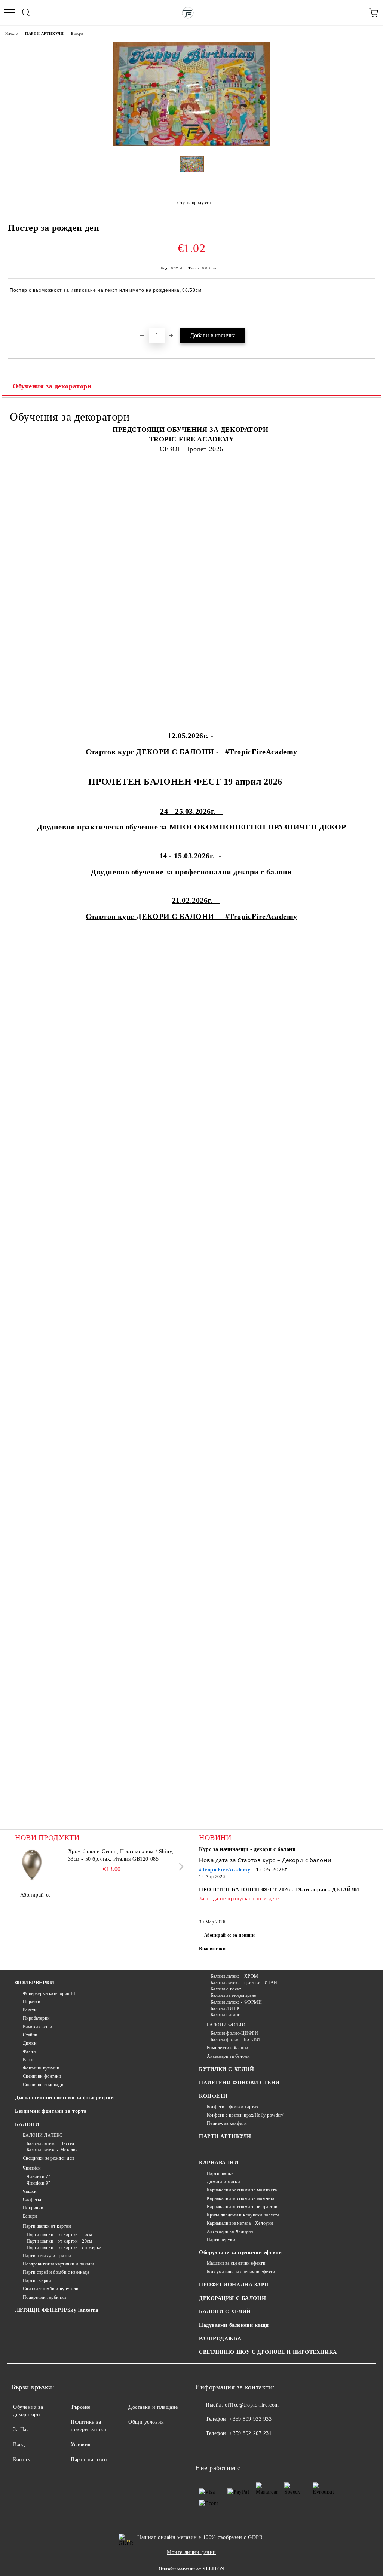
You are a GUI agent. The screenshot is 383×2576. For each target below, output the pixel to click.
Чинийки (32, 2168)
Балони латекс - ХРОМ (235, 1976)
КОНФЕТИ (213, 2096)
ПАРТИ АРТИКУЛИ (44, 33)
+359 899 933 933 (250, 2419)
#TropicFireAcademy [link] (225, 1870)
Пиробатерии (36, 2018)
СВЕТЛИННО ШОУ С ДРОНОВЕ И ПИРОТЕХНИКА (268, 2352)
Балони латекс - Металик (52, 2150)
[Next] (180, 1867)
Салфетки (33, 2200)
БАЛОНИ (27, 2125)
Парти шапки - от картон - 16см (59, 2234)
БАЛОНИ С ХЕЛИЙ (225, 2312)
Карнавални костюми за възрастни (242, 2207)
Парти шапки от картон (47, 2226)
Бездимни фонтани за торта (51, 2111)
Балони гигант (225, 2015)
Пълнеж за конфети (227, 2123)
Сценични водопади (43, 2085)
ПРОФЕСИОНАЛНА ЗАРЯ (234, 2285)
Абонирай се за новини (230, 1935)
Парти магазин (89, 2459)
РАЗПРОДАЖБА (220, 2339)
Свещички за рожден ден (48, 2158)
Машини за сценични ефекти (236, 2263)
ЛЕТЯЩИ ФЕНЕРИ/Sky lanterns (57, 2310)
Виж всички (212, 1949)
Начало (11, 33)
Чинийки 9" (38, 2183)
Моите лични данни (191, 2552)
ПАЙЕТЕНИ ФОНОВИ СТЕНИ (239, 2083)
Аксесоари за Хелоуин (230, 2231)
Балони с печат (226, 1989)
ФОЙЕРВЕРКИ (35, 1983)
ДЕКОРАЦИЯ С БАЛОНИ (232, 2298)
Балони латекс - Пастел (50, 2143)
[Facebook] (205, 2448)
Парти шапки (220, 2173)
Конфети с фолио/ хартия (233, 2107)
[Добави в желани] (370, 316)
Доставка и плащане (153, 2407)
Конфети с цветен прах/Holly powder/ (245, 2115)
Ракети (30, 2010)
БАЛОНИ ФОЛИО (226, 2025)
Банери (77, 33)
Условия (81, 2444)
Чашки (30, 2191)
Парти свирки (37, 2280)
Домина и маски (223, 2182)
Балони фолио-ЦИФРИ (235, 2033)
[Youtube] (238, 2448)
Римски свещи (37, 2027)
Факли (29, 2051)
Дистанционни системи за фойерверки (65, 2098)
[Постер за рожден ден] (191, 145)
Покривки (33, 2208)
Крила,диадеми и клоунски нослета (243, 2215)
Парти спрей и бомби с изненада (56, 2272)
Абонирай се (36, 1895)
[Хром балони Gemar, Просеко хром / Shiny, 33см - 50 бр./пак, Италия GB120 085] (32, 1865)
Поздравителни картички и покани (58, 2264)
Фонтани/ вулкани (41, 2068)
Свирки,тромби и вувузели (51, 2289)
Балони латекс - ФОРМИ (236, 2002)
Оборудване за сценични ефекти (240, 2253)
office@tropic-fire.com (252, 2405)
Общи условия (146, 2422)
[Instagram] (221, 2448)
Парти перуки (221, 2240)
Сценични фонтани (42, 2076)
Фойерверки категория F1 (49, 1993)
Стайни (30, 2035)
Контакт (23, 2459)
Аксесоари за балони (228, 2056)
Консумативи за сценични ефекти (241, 2272)
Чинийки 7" (38, 2176)
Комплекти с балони (228, 2048)
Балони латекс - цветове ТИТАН (244, 1983)
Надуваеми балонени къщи (234, 2325)
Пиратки (31, 2002)
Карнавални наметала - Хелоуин (240, 2223)
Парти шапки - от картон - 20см (59, 2241)
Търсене (81, 2407)
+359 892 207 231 (250, 2433)
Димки (30, 2043)
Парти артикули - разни (47, 2256)
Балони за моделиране (233, 1995)
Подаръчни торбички (45, 2297)
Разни (29, 2060)
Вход (19, 2444)
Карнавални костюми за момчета (241, 2198)
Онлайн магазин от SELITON (191, 2569)
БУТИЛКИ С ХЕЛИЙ (226, 2069)
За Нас (21, 2430)
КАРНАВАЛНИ (219, 2163)
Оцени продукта (194, 203)
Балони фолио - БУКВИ (235, 2039)
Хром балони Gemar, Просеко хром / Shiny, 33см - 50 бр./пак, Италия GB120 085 (121, 1855)
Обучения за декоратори (52, 386)
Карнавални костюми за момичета (242, 2190)
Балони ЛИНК (225, 2008)
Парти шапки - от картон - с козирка (64, 2247)
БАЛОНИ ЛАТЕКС (43, 2135)
